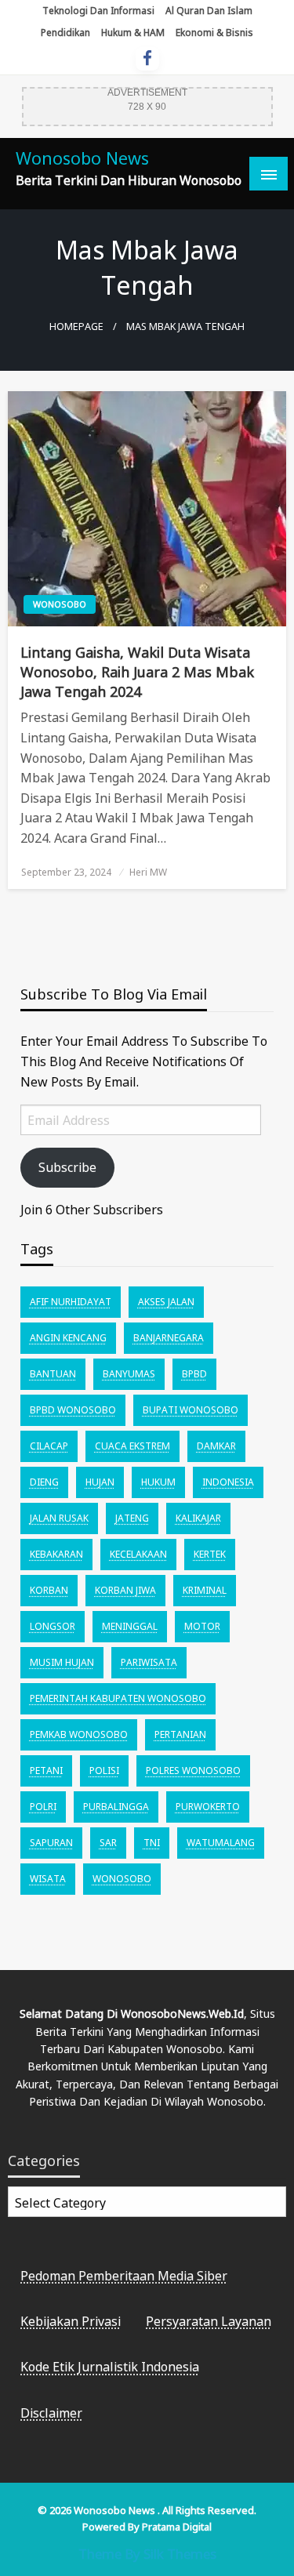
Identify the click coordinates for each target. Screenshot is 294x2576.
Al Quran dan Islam (209, 11)
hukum (158, 1482)
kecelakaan (138, 1554)
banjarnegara (169, 1338)
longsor (53, 1626)
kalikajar (198, 1518)
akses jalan (166, 1302)
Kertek (210, 1554)
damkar (216, 1446)
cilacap (49, 1446)
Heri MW (148, 872)
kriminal (205, 1590)
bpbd (194, 1374)
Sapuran (51, 1843)
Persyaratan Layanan (209, 2321)
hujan (100, 1482)
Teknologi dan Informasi (98, 11)
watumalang (221, 1843)
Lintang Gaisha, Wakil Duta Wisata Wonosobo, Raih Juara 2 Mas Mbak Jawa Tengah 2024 (137, 672)
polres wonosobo (193, 1771)
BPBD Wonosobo (73, 1410)
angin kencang (68, 1338)
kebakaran (56, 1554)
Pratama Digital (177, 2527)
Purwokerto (208, 1807)
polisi (104, 1771)
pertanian (180, 1734)
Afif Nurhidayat (71, 1302)
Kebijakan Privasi (71, 2321)
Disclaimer (51, 2413)
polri (43, 1807)
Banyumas (129, 1374)
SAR (108, 1843)
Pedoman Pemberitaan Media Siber (124, 2276)
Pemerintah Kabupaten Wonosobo (118, 1698)
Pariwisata (149, 1662)
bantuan (53, 1374)
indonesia (228, 1482)
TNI (152, 1843)
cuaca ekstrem (132, 1446)
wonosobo (122, 1879)
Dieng (44, 1482)
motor (202, 1626)
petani (46, 1771)
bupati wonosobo (191, 1410)
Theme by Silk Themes (147, 2554)
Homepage (76, 327)
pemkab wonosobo (79, 1734)
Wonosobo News (82, 158)
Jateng (132, 1518)
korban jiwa (125, 1590)
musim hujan (62, 1662)
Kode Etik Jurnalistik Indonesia (110, 2367)
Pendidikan (65, 33)
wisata (48, 1879)
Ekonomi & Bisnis (214, 33)
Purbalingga (116, 1807)
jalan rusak (59, 1518)
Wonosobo (60, 604)
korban (49, 1590)
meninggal (130, 1626)
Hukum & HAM (133, 33)
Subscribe (67, 1167)
